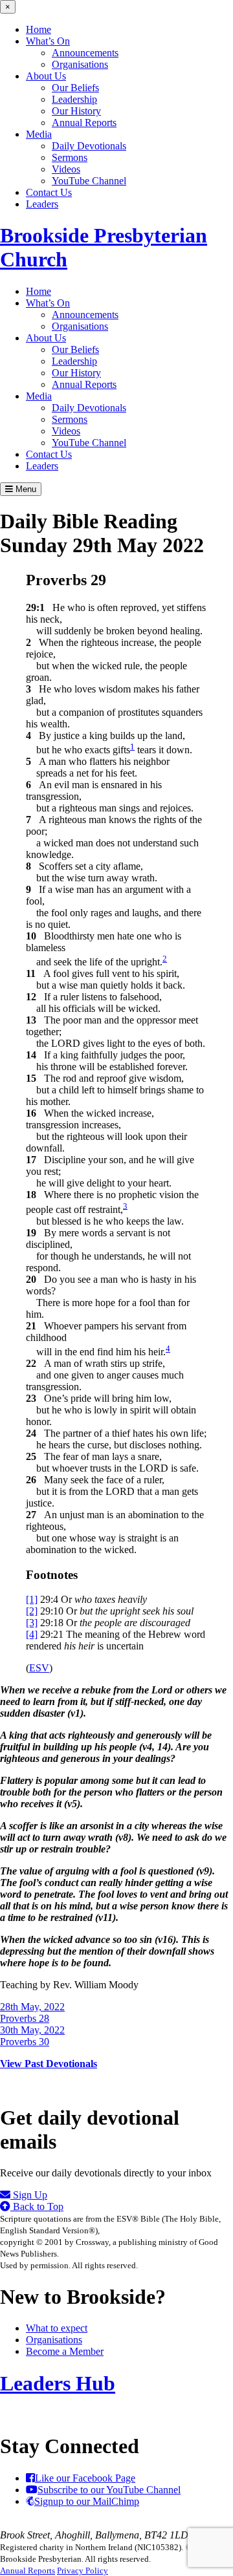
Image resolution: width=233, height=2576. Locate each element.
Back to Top (37, 2206)
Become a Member (65, 2351)
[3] (32, 1623)
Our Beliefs (75, 88)
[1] (32, 1599)
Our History (76, 111)
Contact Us (49, 192)
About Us (46, 76)
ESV (39, 1668)
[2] (32, 1611)
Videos (66, 169)
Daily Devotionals (89, 146)
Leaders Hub (58, 2383)
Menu (25, 489)
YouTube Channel (89, 181)
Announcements (85, 53)
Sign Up (29, 2195)
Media (39, 134)
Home (39, 29)
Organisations (80, 64)
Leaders (42, 204)
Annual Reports (84, 123)
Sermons (70, 157)
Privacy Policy (83, 2571)
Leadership (74, 99)
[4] (32, 1634)
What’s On (48, 41)
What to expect (57, 2328)
